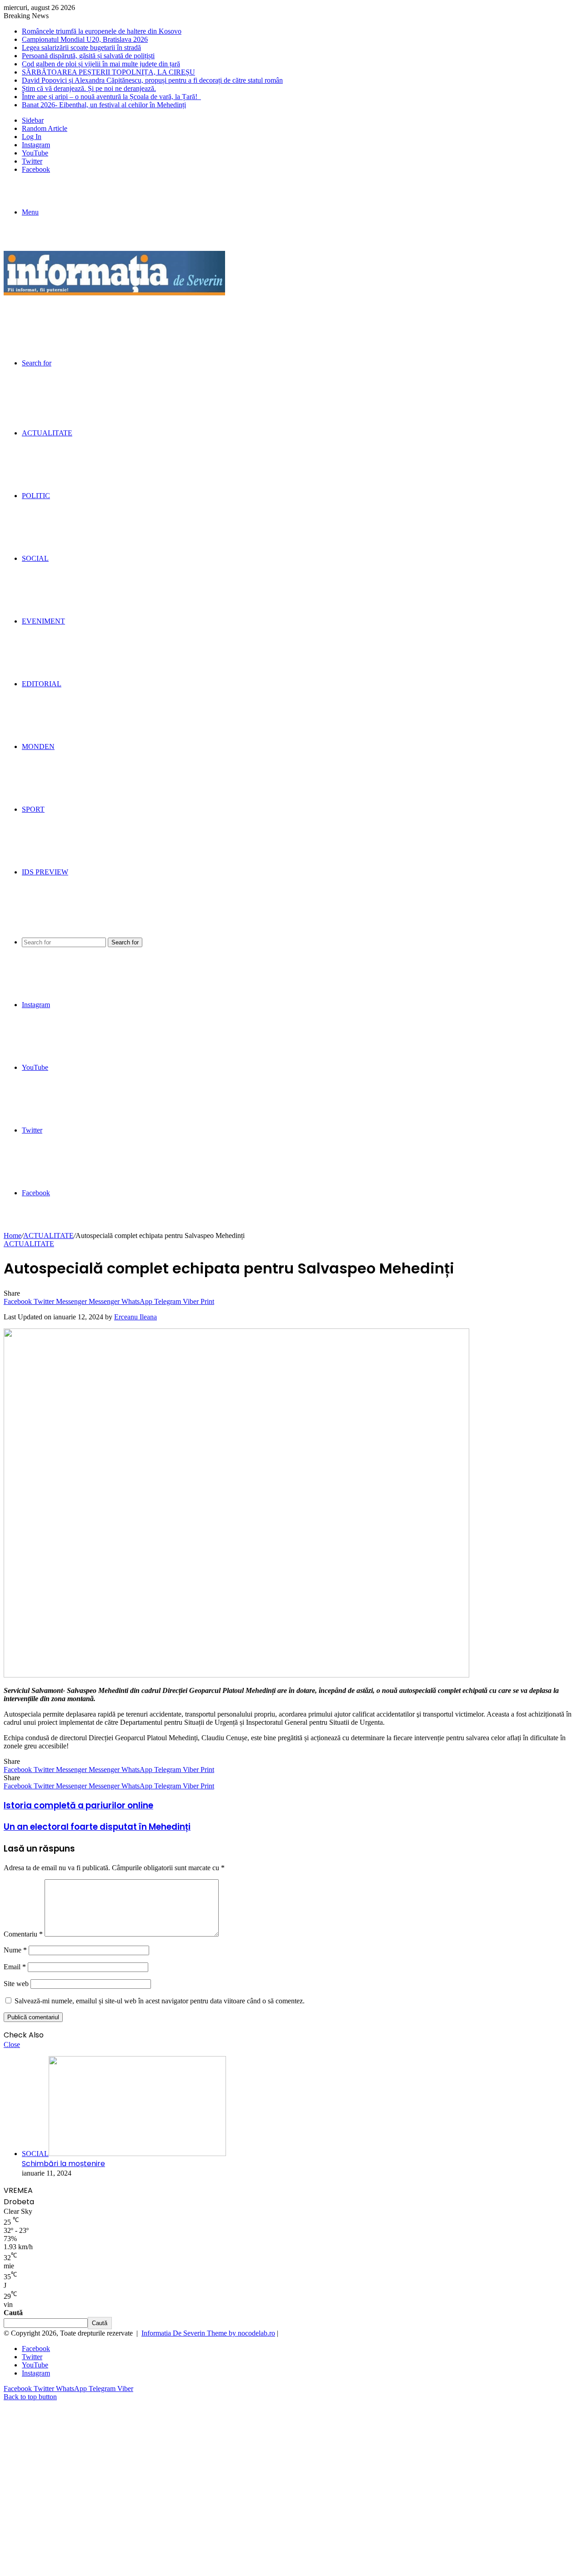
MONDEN (38, 746)
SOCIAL (35, 558)
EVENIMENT (43, 621)
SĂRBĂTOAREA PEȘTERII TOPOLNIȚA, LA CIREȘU (108, 72)
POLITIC (36, 496)
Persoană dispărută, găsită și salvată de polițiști (88, 56)
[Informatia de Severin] (114, 293)
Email (15, 1967)
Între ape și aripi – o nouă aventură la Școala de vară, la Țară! (111, 97)
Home (13, 1236)
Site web (16, 1984)
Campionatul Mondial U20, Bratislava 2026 (85, 39)
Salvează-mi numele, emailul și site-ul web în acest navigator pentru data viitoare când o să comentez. (160, 2001)
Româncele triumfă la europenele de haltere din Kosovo (102, 31)
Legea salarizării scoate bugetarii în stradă (81, 47)
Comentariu (23, 1934)
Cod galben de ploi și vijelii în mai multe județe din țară (101, 64)
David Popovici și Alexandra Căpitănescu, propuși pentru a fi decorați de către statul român (152, 80)
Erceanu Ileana (135, 1317)
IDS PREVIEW (45, 872)
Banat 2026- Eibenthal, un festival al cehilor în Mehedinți (104, 105)
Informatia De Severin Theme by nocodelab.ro (208, 2333)
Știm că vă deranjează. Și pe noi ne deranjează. (89, 88)
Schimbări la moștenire (63, 2164)
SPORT (33, 809)
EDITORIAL (42, 684)
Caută (13, 2313)
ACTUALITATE (47, 433)
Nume (15, 1950)
